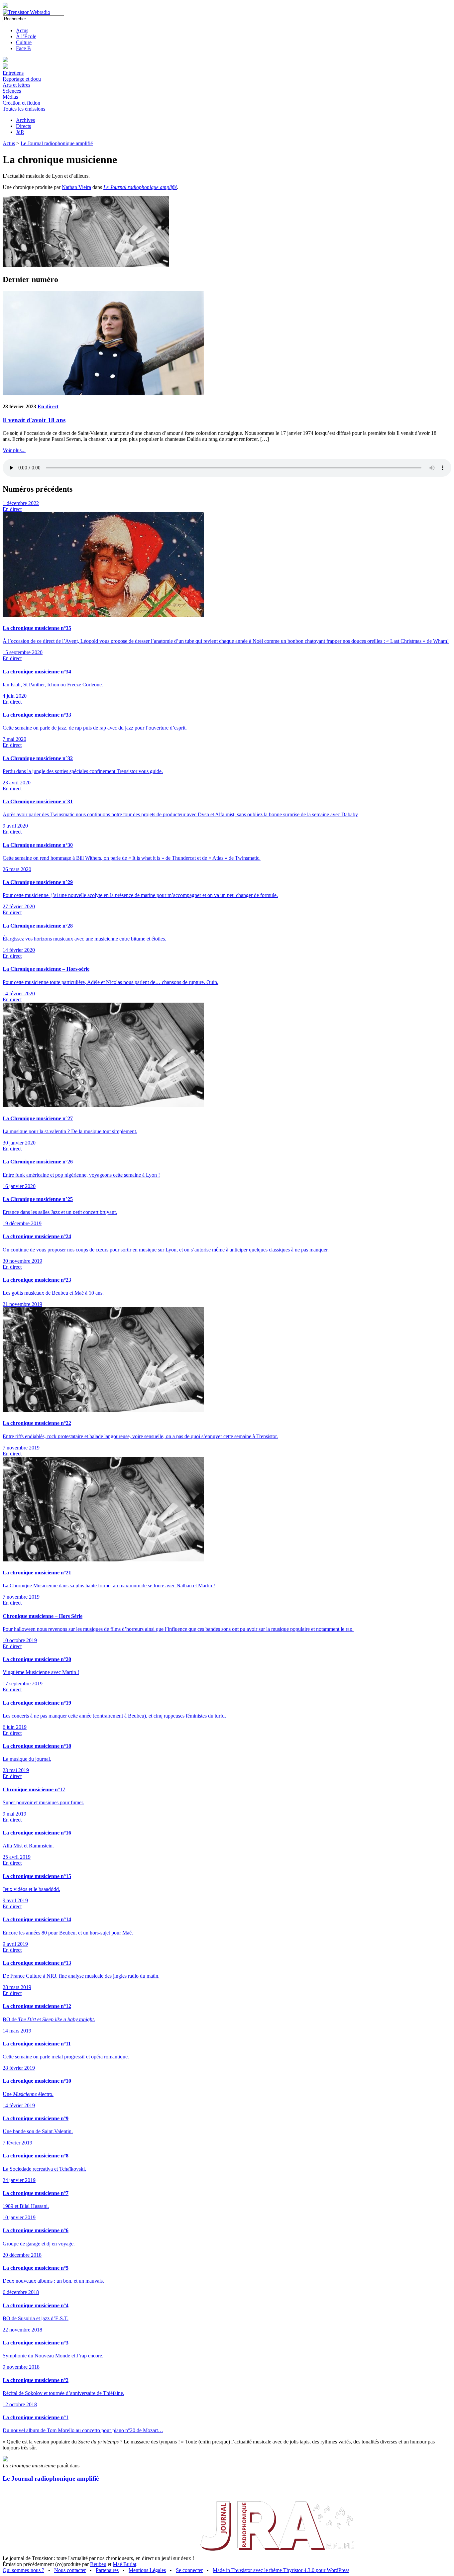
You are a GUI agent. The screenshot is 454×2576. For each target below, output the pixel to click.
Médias (10, 97)
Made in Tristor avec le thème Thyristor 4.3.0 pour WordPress (281, 2570)
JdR (20, 132)
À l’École (26, 36)
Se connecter (189, 2570)
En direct (48, 406)
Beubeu (98, 2564)
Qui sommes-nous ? (23, 2570)
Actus (22, 30)
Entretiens (13, 73)
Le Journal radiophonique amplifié (57, 143)
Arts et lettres (16, 85)
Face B (23, 48)
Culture (24, 42)
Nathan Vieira (76, 187)
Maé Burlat (124, 2564)
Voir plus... (14, 450)
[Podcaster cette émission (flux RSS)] (5, 2460)
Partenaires (107, 2570)
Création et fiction (21, 103)
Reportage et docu (22, 79)
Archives (25, 120)
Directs (23, 126)
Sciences (12, 91)
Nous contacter (70, 2570)
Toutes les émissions (24, 109)
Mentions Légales (147, 2570)
